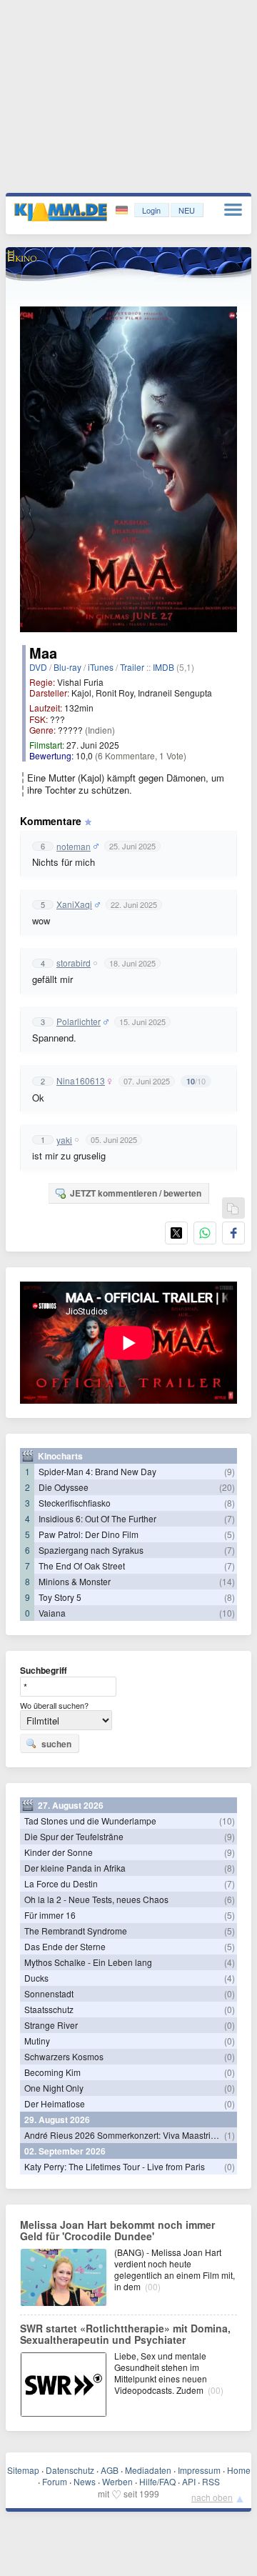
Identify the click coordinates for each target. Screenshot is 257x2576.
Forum (55, 2481)
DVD (38, 667)
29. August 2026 (57, 2120)
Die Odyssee (64, 1487)
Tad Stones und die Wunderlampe (90, 1821)
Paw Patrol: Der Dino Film (89, 1534)
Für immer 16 (50, 1915)
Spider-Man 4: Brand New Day (97, 1471)
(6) (230, 1899)
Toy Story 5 (60, 1597)
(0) (230, 1993)
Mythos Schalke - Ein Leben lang (88, 1962)
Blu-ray (67, 667)
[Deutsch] (123, 210)
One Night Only (54, 2088)
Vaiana (52, 1613)
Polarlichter (79, 1022)
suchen (56, 1744)
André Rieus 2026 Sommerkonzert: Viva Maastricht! (124, 2135)
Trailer (132, 667)
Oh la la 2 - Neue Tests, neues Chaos (96, 1899)
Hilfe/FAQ (157, 2481)
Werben (117, 2481)
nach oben (212, 2497)
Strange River (51, 2025)
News (85, 2481)
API (189, 2481)
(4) (230, 1962)
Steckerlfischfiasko (75, 1503)
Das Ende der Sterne (65, 1946)
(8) (230, 1503)
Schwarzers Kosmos (64, 2056)
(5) (230, 1534)
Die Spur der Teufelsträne (74, 1836)
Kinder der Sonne (59, 1852)
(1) (230, 2135)
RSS (211, 2481)
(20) (227, 1487)
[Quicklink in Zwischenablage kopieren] (233, 1209)
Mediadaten (148, 2470)
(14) (227, 1581)
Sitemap (23, 2470)
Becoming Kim (52, 2072)
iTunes (101, 667)
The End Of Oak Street (82, 1566)
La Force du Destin (61, 1883)
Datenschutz (70, 2470)
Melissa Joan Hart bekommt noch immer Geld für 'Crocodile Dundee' (117, 2230)
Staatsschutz (49, 2009)
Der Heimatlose (55, 2103)
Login (151, 210)
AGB (110, 2470)
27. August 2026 (71, 1805)
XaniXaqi (74, 904)
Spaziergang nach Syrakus (91, 1550)
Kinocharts (60, 1456)
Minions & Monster (75, 1581)
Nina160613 (81, 1081)
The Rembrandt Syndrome (76, 1931)
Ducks (36, 1978)
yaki (64, 1140)
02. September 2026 (65, 2151)
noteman (74, 847)
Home (239, 2470)
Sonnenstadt (49, 1993)
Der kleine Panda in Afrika (75, 1868)
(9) (230, 1471)
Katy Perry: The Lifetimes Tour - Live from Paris (115, 2166)
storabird (74, 963)
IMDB (163, 667)
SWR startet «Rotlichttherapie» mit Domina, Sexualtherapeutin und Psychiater (125, 2334)
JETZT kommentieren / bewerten (136, 1193)
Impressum (199, 2470)
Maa (43, 653)
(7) (230, 1518)
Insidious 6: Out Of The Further (97, 1518)
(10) (227, 1613)
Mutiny (37, 2041)
